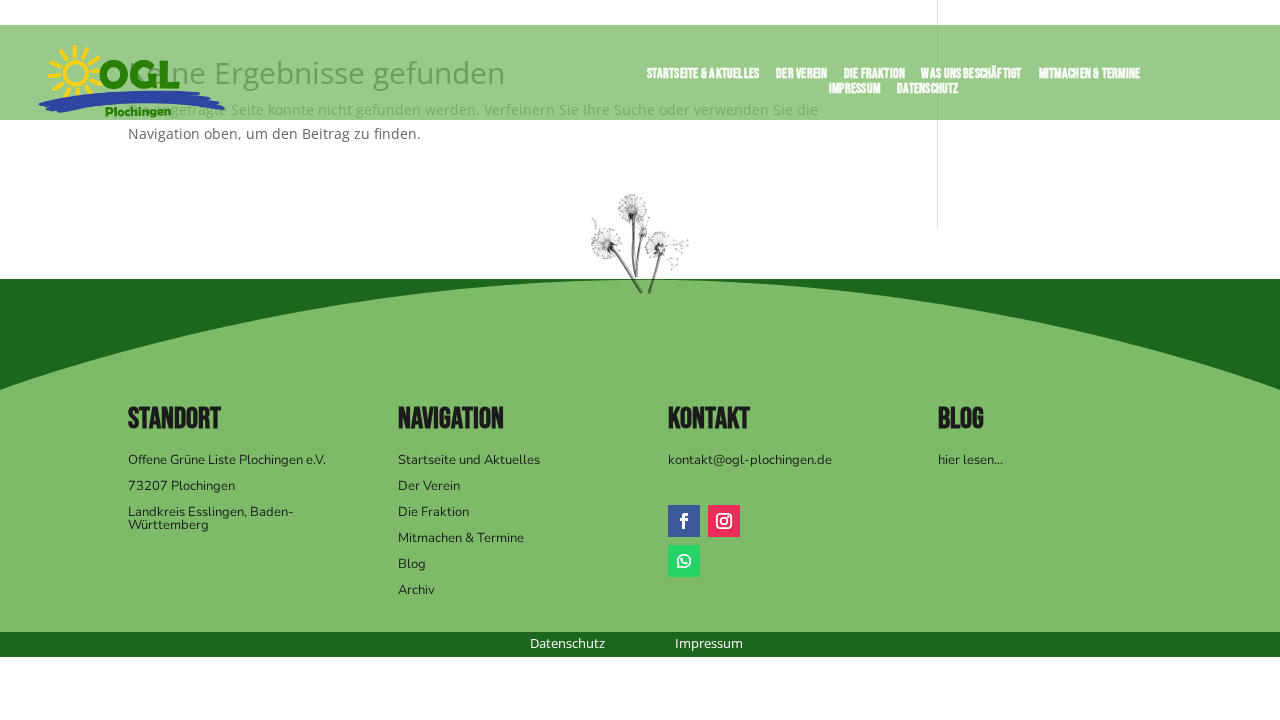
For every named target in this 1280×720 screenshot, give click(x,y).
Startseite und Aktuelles (469, 460)
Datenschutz (928, 92)
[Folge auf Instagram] (724, 521)
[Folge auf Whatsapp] (684, 561)
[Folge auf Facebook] (684, 521)
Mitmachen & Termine (1090, 77)
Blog (412, 564)
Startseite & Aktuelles (703, 77)
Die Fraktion (874, 77)
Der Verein (801, 77)
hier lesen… (970, 460)
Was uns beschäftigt (972, 77)
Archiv (416, 590)
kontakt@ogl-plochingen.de (750, 460)
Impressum (855, 92)
